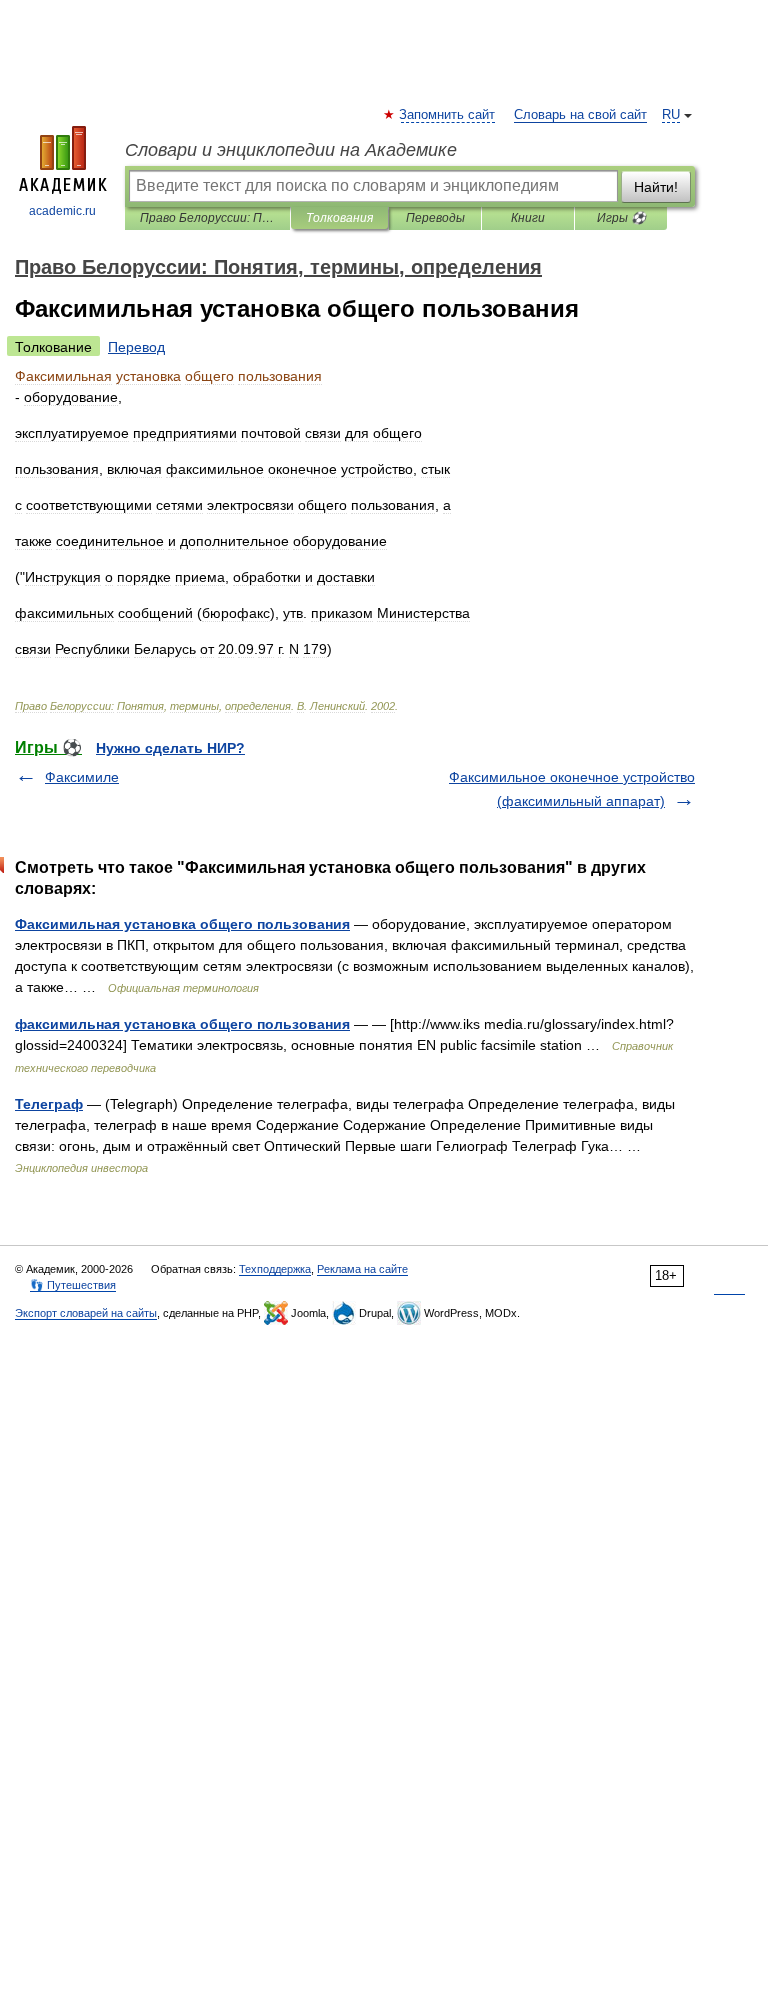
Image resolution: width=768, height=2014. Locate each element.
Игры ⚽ (621, 218)
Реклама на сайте (362, 1269)
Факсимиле (82, 777)
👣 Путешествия (73, 1285)
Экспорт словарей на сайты (86, 1313)
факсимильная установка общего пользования (182, 1024)
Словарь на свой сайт (580, 115)
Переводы (435, 218)
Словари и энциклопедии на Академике (291, 150)
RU (671, 115)
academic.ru (62, 211)
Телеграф (49, 1104)
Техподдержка (275, 1269)
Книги (528, 218)
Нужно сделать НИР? (170, 748)
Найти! (656, 187)
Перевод (136, 347)
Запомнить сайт (448, 115)
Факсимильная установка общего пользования (182, 924)
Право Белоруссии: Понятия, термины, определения (207, 218)
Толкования (339, 218)
